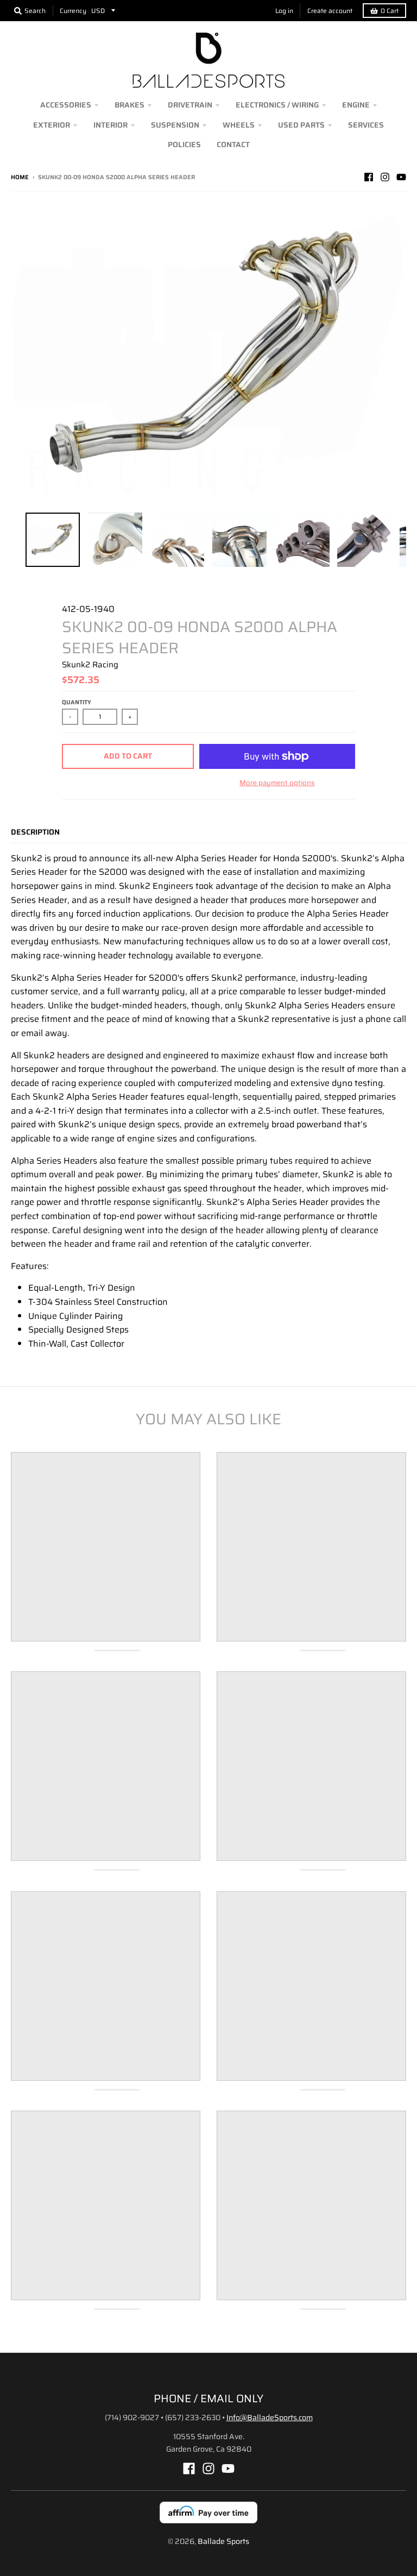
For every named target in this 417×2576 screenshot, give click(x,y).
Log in (284, 11)
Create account (330, 11)
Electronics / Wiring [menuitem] (277, 105)
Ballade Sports (223, 2541)
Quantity (77, 702)
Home (20, 177)
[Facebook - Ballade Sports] (369, 177)
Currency (73, 11)
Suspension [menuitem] (175, 125)
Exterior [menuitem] (52, 125)
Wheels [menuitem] (239, 125)
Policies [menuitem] (184, 144)
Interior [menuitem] (110, 125)
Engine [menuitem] (356, 105)
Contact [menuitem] (233, 144)
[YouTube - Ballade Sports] (401, 177)
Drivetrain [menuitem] (190, 105)
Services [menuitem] (366, 125)
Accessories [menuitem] (66, 105)
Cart (390, 11)
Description (35, 832)
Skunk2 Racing (90, 665)
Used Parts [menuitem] (301, 125)
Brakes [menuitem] (129, 105)
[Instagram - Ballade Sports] (385, 177)
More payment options (277, 783)
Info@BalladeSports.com (270, 2417)
